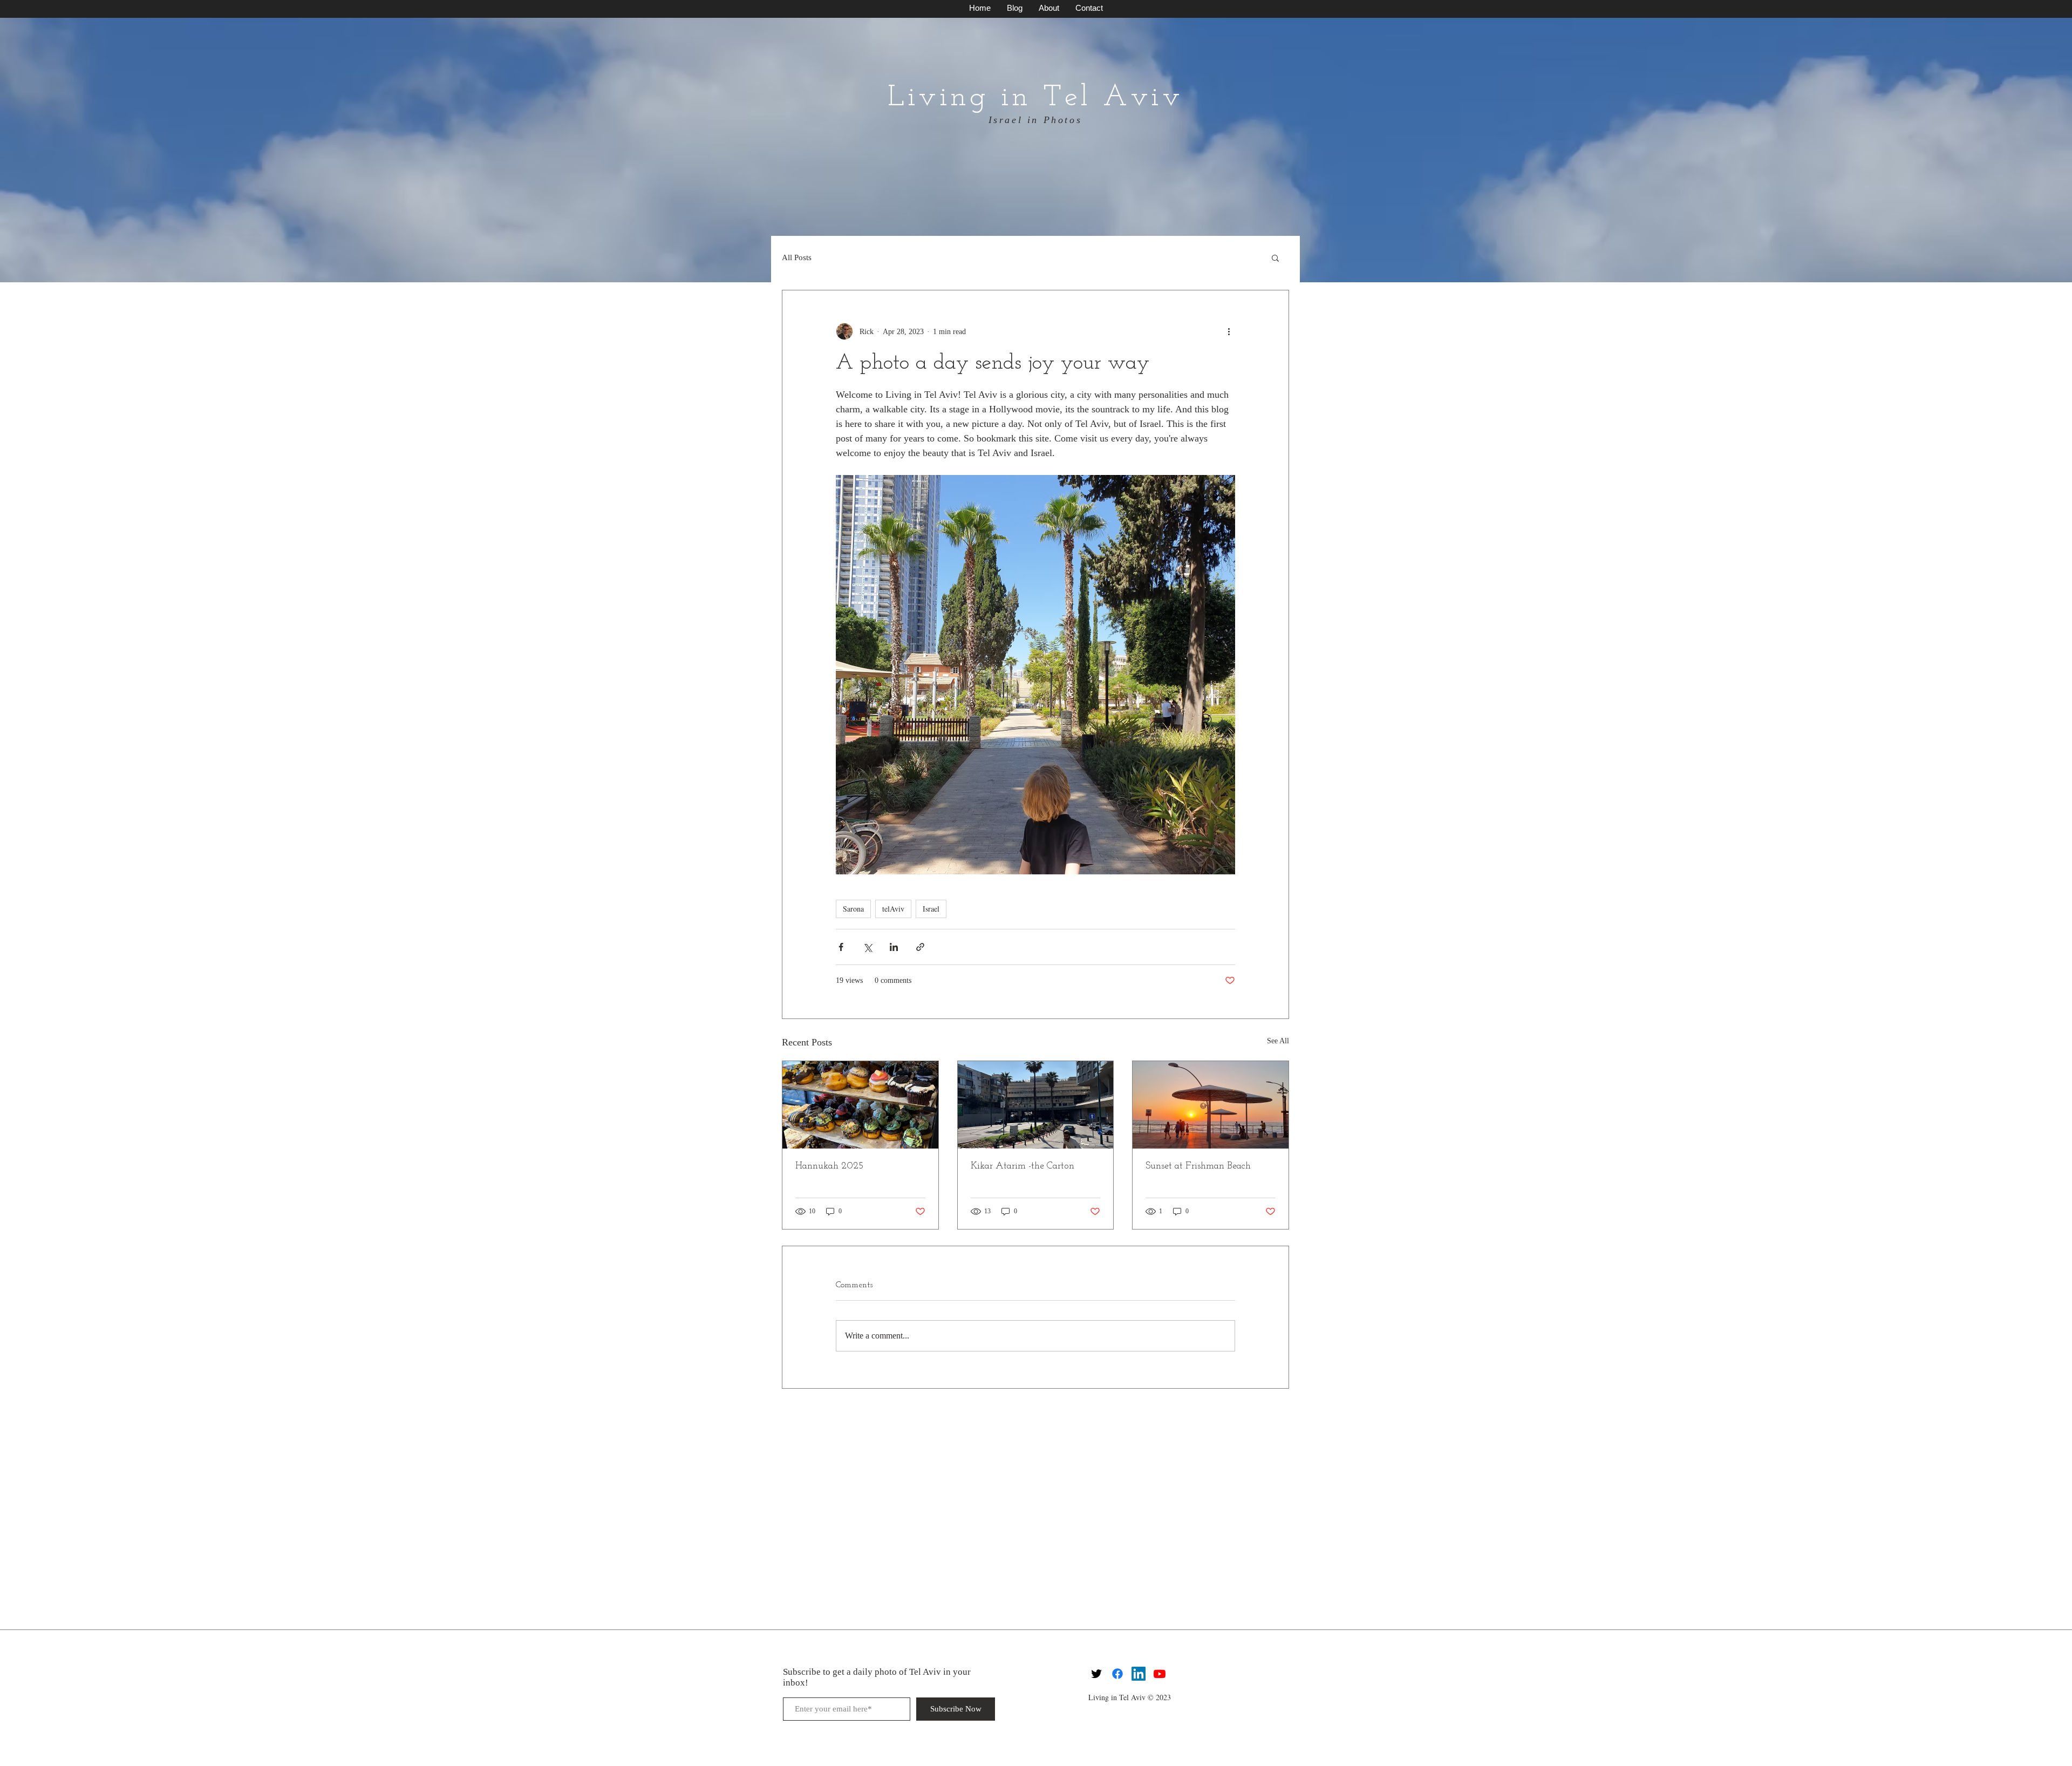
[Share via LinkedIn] (894, 947)
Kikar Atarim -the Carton (1023, 1166)
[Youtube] (1160, 1674)
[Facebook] (1117, 1674)
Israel (931, 909)
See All (1278, 1041)
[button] (1275, 257)
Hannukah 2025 (829, 1166)
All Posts (797, 257)
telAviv (893, 909)
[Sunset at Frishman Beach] (1211, 1105)
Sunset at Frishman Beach (1198, 1166)
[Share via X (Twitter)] (867, 947)
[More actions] (1229, 331)
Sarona (853, 909)
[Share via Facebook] (841, 947)
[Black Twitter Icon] (1096, 1674)
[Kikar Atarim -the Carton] (1036, 1105)
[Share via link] (920, 947)
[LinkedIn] (1139, 1674)
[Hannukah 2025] (860, 1105)
